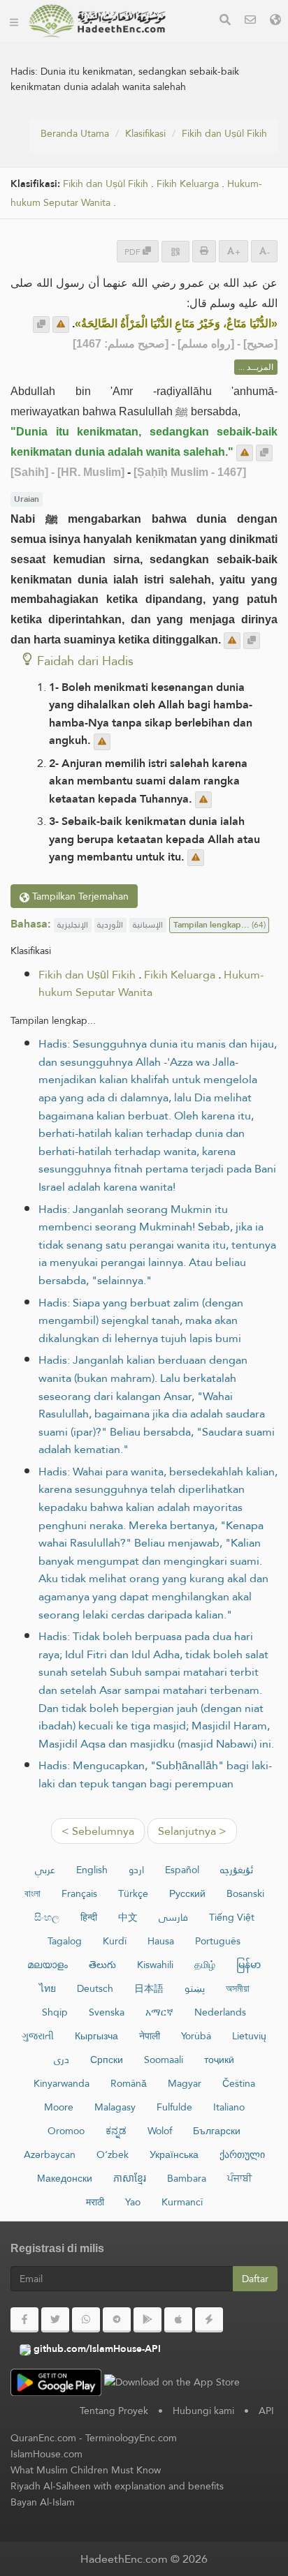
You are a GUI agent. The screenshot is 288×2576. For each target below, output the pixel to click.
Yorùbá (196, 2036)
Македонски (65, 2178)
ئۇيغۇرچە (237, 1870)
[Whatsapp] (86, 2320)
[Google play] (147, 2320)
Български (217, 2131)
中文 (128, 1917)
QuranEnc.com (43, 2438)
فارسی (173, 1917)
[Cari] (225, 21)
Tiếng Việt (232, 1917)
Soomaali (164, 2060)
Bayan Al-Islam (43, 2502)
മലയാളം (48, 1965)
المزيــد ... (256, 367)
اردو (136, 1870)
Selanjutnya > (192, 1831)
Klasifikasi (145, 133)
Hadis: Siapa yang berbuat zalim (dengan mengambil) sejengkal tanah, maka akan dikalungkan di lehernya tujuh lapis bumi (141, 1320)
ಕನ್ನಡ (116, 2131)
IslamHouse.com (46, 2454)
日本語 (149, 1988)
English (92, 1870)
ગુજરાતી (38, 2036)
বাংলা (33, 1893)
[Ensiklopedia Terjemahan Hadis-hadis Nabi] (97, 21)
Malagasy (115, 2107)
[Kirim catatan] (61, 325)
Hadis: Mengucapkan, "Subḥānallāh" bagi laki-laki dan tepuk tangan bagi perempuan (155, 1774)
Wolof (160, 2131)
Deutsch (95, 1988)
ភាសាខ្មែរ (130, 2178)
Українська (174, 2154)
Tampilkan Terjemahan (79, 896)
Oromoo (66, 2131)
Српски (107, 2060)
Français (79, 1893)
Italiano (229, 2107)
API (266, 2411)
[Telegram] (117, 2320)
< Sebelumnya (98, 1831)
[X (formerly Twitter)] (55, 2320)
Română (129, 2083)
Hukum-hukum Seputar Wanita (151, 984)
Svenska (107, 2012)
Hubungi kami (203, 2411)
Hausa (161, 1941)
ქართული (242, 2154)
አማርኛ (159, 2012)
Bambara (187, 2178)
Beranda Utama (75, 133)
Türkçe (133, 1893)
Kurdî (115, 1941)
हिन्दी (89, 1917)
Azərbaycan (50, 2154)
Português (218, 1941)
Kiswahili (155, 1965)
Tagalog (65, 1941)
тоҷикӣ (219, 2060)
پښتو (195, 1988)
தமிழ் (205, 1965)
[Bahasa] (275, 21)
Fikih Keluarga (188, 184)
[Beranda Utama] (14, 21)
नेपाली (150, 2036)
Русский (187, 1893)
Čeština (239, 2083)
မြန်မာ (249, 1965)
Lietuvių (249, 2036)
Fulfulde (174, 2107)
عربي (45, 1870)
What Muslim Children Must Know (86, 2470)
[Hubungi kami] (250, 21)
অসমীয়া (238, 1988)
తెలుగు (102, 1965)
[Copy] (41, 325)
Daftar (255, 2279)
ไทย (48, 1988)
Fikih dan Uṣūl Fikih (224, 133)
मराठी (95, 2202)
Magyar (185, 2083)
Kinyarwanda (62, 2083)
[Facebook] (24, 2320)
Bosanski (245, 1893)
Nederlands (220, 2012)
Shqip (55, 2012)
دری (62, 2060)
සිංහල (47, 1917)
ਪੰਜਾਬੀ (239, 2178)
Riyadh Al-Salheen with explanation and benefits (117, 2486)
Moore (59, 2107)
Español (182, 1870)
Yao (133, 2202)
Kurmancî (182, 2202)
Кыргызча (96, 2036)
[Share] (175, 252)
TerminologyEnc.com (131, 2438)
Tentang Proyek (114, 2411)
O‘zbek (113, 2154)
